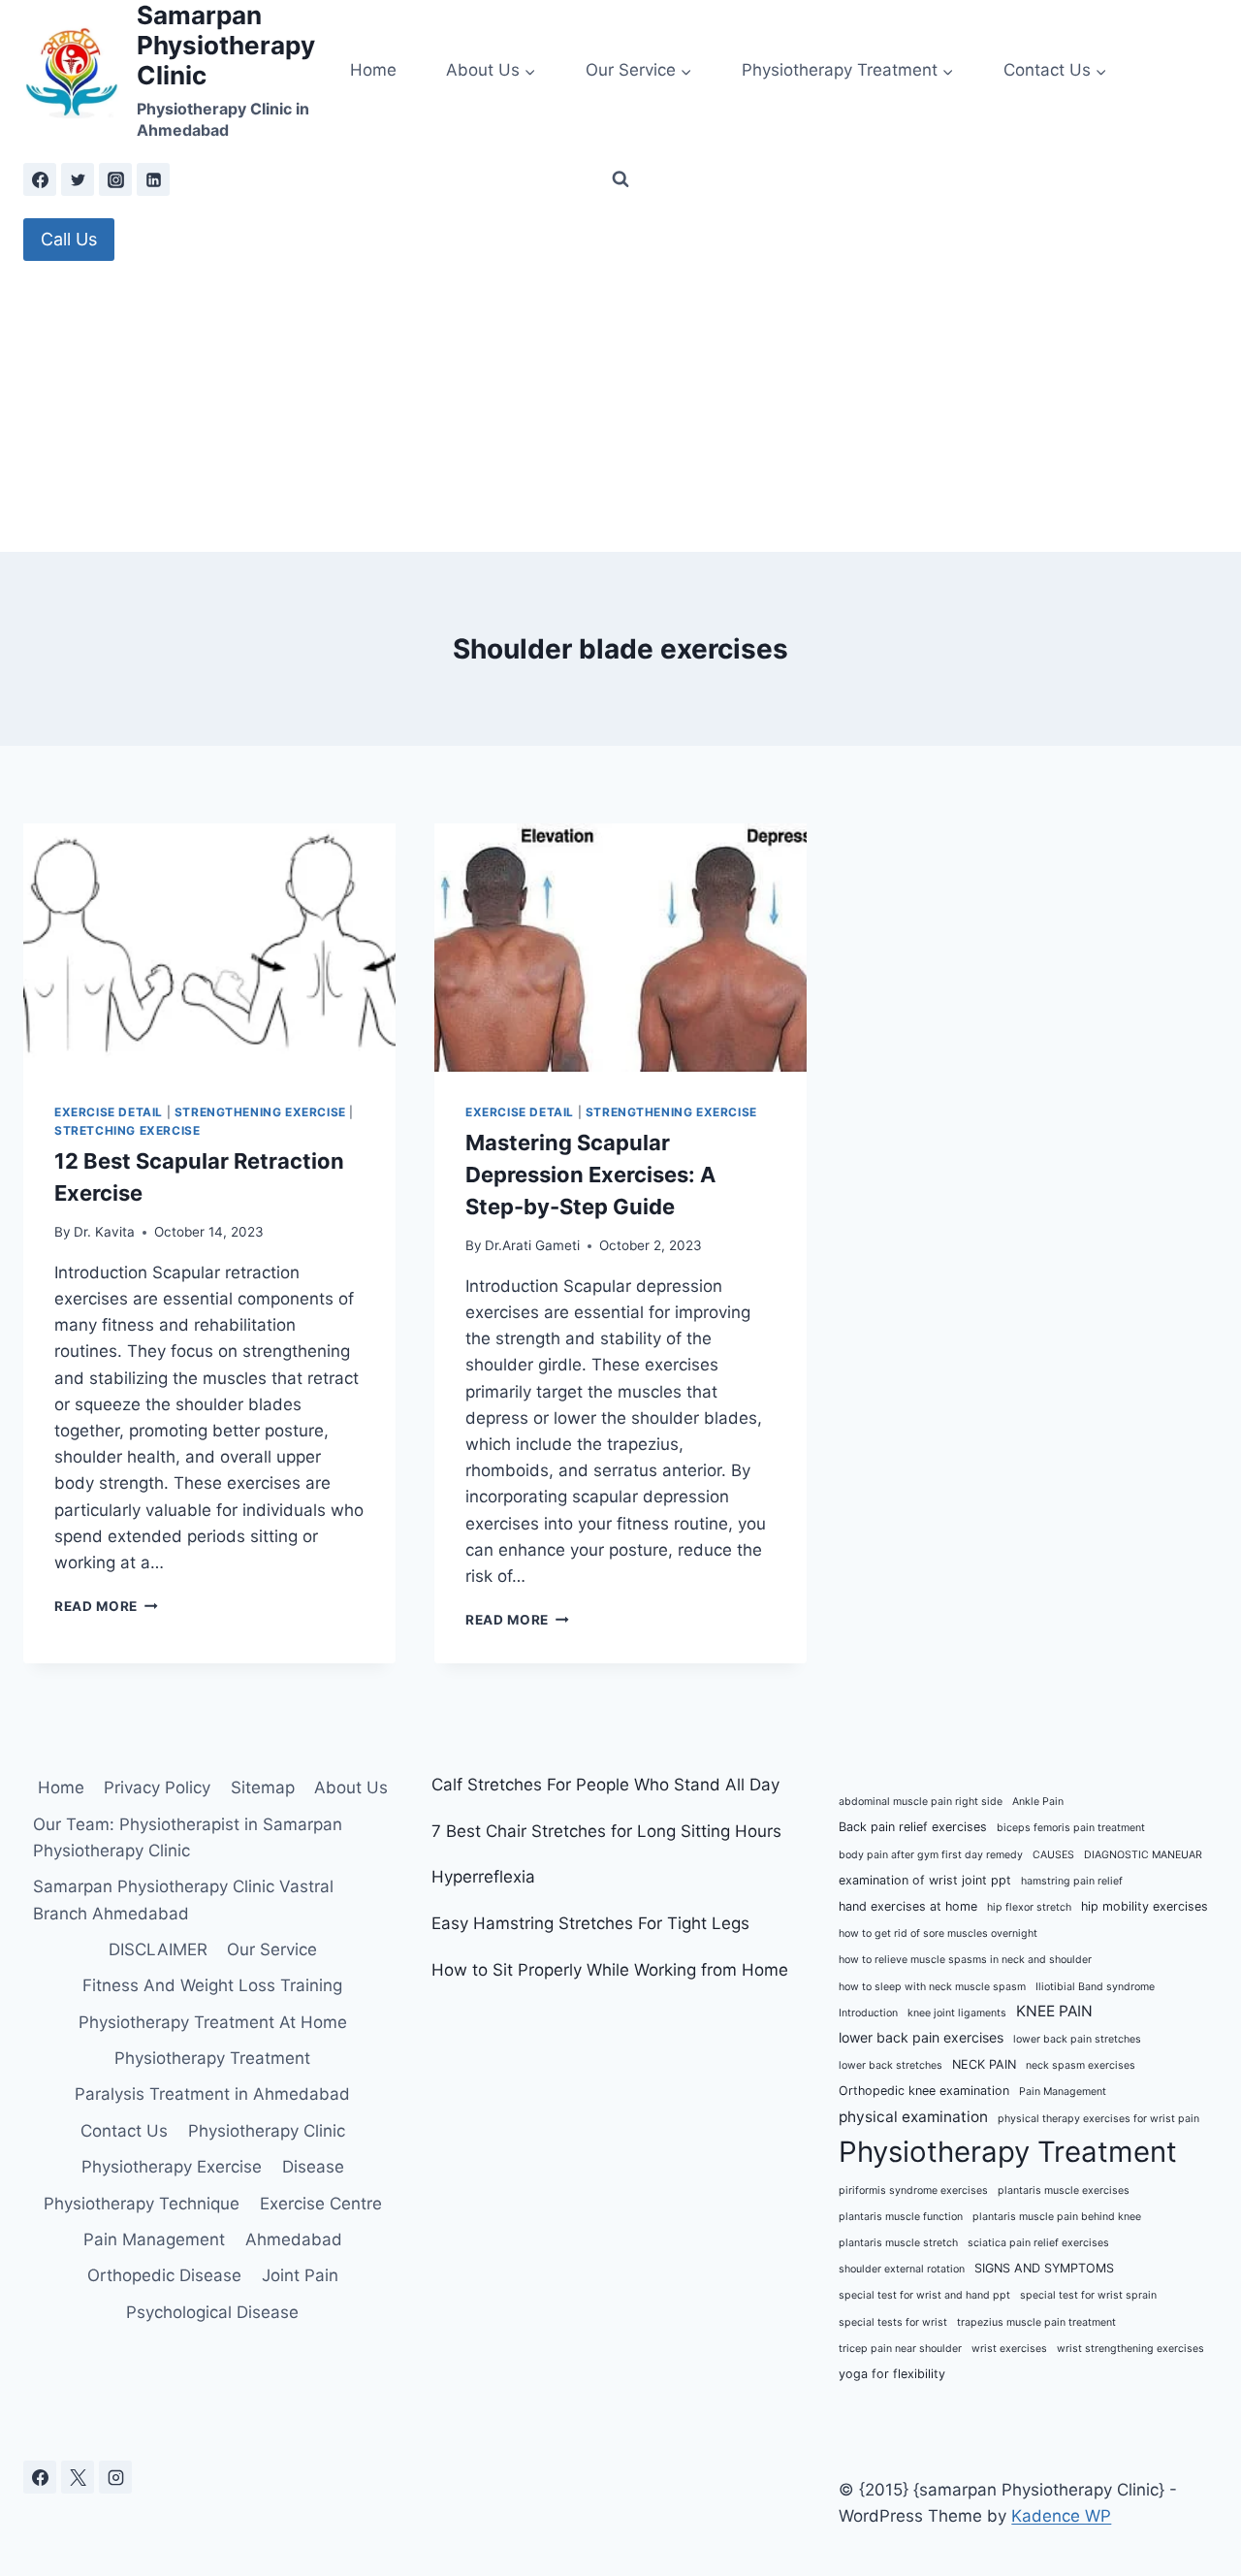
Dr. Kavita (104, 1232)
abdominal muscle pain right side (921, 1802)
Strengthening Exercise (260, 1112)
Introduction (868, 2013)
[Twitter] (78, 179)
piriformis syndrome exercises (913, 2190)
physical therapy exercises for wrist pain (1098, 2119)
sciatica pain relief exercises (1038, 2243)
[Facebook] (40, 179)
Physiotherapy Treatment (212, 2058)
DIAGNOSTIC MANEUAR (1143, 1855)
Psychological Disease (212, 2312)
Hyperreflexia (483, 1877)
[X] (78, 2477)
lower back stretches (891, 2065)
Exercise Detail (109, 1112)
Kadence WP (1061, 2516)
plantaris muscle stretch (898, 2243)
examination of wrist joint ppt (925, 1880)
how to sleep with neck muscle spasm (932, 1987)
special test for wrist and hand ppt (924, 2295)
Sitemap (263, 1787)
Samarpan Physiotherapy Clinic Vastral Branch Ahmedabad (183, 1900)
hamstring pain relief (1072, 1881)
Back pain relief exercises (913, 1827)
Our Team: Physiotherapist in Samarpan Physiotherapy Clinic (188, 1837)
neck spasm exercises (1081, 2065)
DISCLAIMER (158, 1949)
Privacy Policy (157, 1787)
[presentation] (209, 948)
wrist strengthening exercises (1130, 2349)
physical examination (913, 2117)
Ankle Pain (1038, 1802)
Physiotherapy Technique (142, 2204)
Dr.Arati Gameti (532, 1245)
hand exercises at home (908, 1906)
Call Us (69, 239)
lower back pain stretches (1077, 2039)
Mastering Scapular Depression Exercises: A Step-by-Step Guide (590, 1175)
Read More (106, 1606)
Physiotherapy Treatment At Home (213, 2022)
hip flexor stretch (1029, 1907)
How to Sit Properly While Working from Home (610, 1970)
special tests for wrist (893, 2322)
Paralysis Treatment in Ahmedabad (212, 2094)
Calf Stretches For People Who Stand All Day (605, 1785)
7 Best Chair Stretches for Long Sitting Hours (606, 1831)
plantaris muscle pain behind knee (1057, 2217)
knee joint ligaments (957, 2013)
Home (373, 70)
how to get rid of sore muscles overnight (938, 1933)
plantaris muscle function (901, 2217)
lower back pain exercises (921, 2037)
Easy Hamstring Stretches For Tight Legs (590, 1923)
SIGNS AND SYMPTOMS (1044, 2268)
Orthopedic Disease (164, 2275)
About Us (351, 1787)
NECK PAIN (984, 2064)
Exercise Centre (321, 2204)
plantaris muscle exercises (1064, 2190)
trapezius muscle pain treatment (1036, 2322)
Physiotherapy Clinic (267, 2131)
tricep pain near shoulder (900, 2349)
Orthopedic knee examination (924, 2091)
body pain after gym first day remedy (931, 1855)
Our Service (272, 1949)
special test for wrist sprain (1088, 2295)
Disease (313, 2167)
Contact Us (124, 2131)
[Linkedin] (153, 179)
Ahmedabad (294, 2239)
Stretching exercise (127, 1130)
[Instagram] (115, 179)
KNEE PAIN (1054, 2011)
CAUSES (1053, 1855)
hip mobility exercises (1145, 1906)
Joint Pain (300, 2275)
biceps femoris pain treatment (1071, 1828)
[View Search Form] (620, 179)
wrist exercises (1009, 2349)
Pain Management (154, 2239)
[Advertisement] (620, 406)
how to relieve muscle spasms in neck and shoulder (965, 1960)
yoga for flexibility (892, 2374)
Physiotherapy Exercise (172, 2167)
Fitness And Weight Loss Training (212, 1985)
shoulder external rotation (902, 2269)
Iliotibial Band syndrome (1095, 1987)
